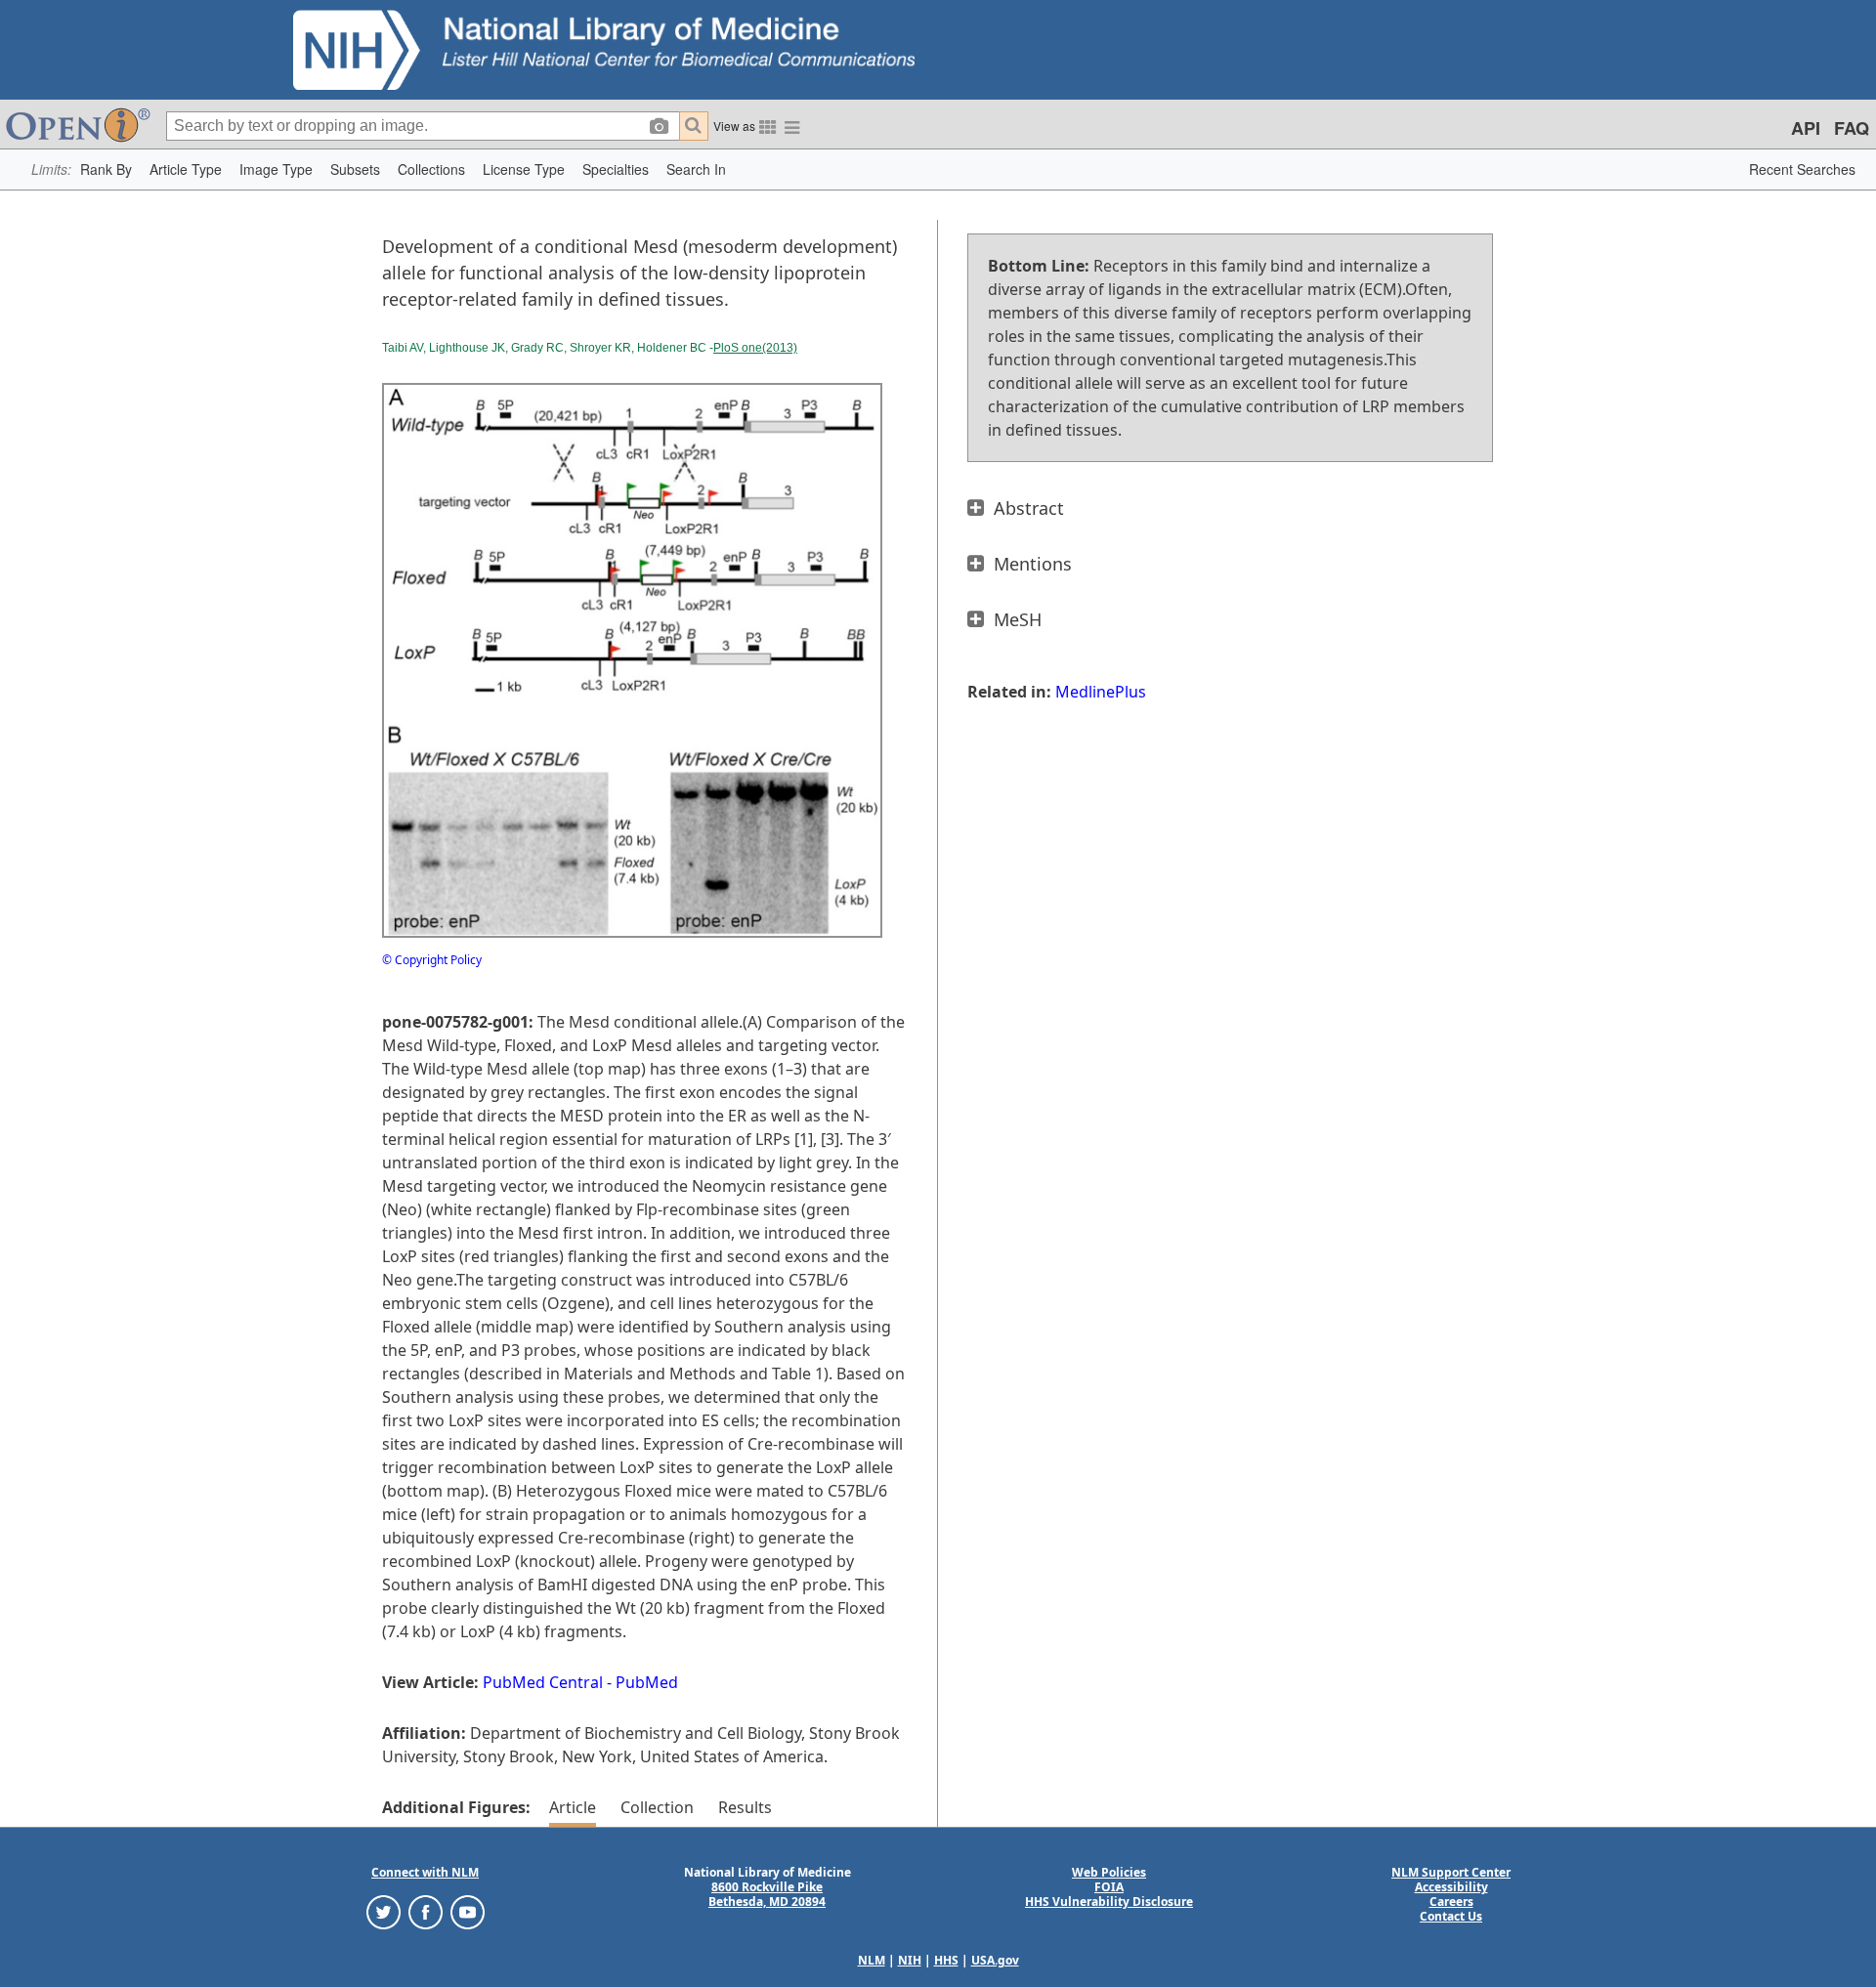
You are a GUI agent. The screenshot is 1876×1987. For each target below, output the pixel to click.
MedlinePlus (1101, 692)
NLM (872, 1960)
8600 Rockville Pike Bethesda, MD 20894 (767, 1894)
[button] (106, 169)
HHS (946, 1960)
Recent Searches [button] (1802, 169)
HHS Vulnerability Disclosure (1109, 1902)
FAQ (1852, 128)
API (1806, 128)
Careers (1451, 1902)
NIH (910, 1960)
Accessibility (1451, 1887)
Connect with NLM (425, 1872)
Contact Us (1451, 1916)
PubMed (647, 1682)
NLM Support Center (1451, 1872)
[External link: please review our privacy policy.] (384, 1911)
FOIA (1109, 1887)
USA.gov (995, 1960)
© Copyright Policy (432, 960)
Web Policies (1109, 1872)
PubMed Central (543, 1682)
